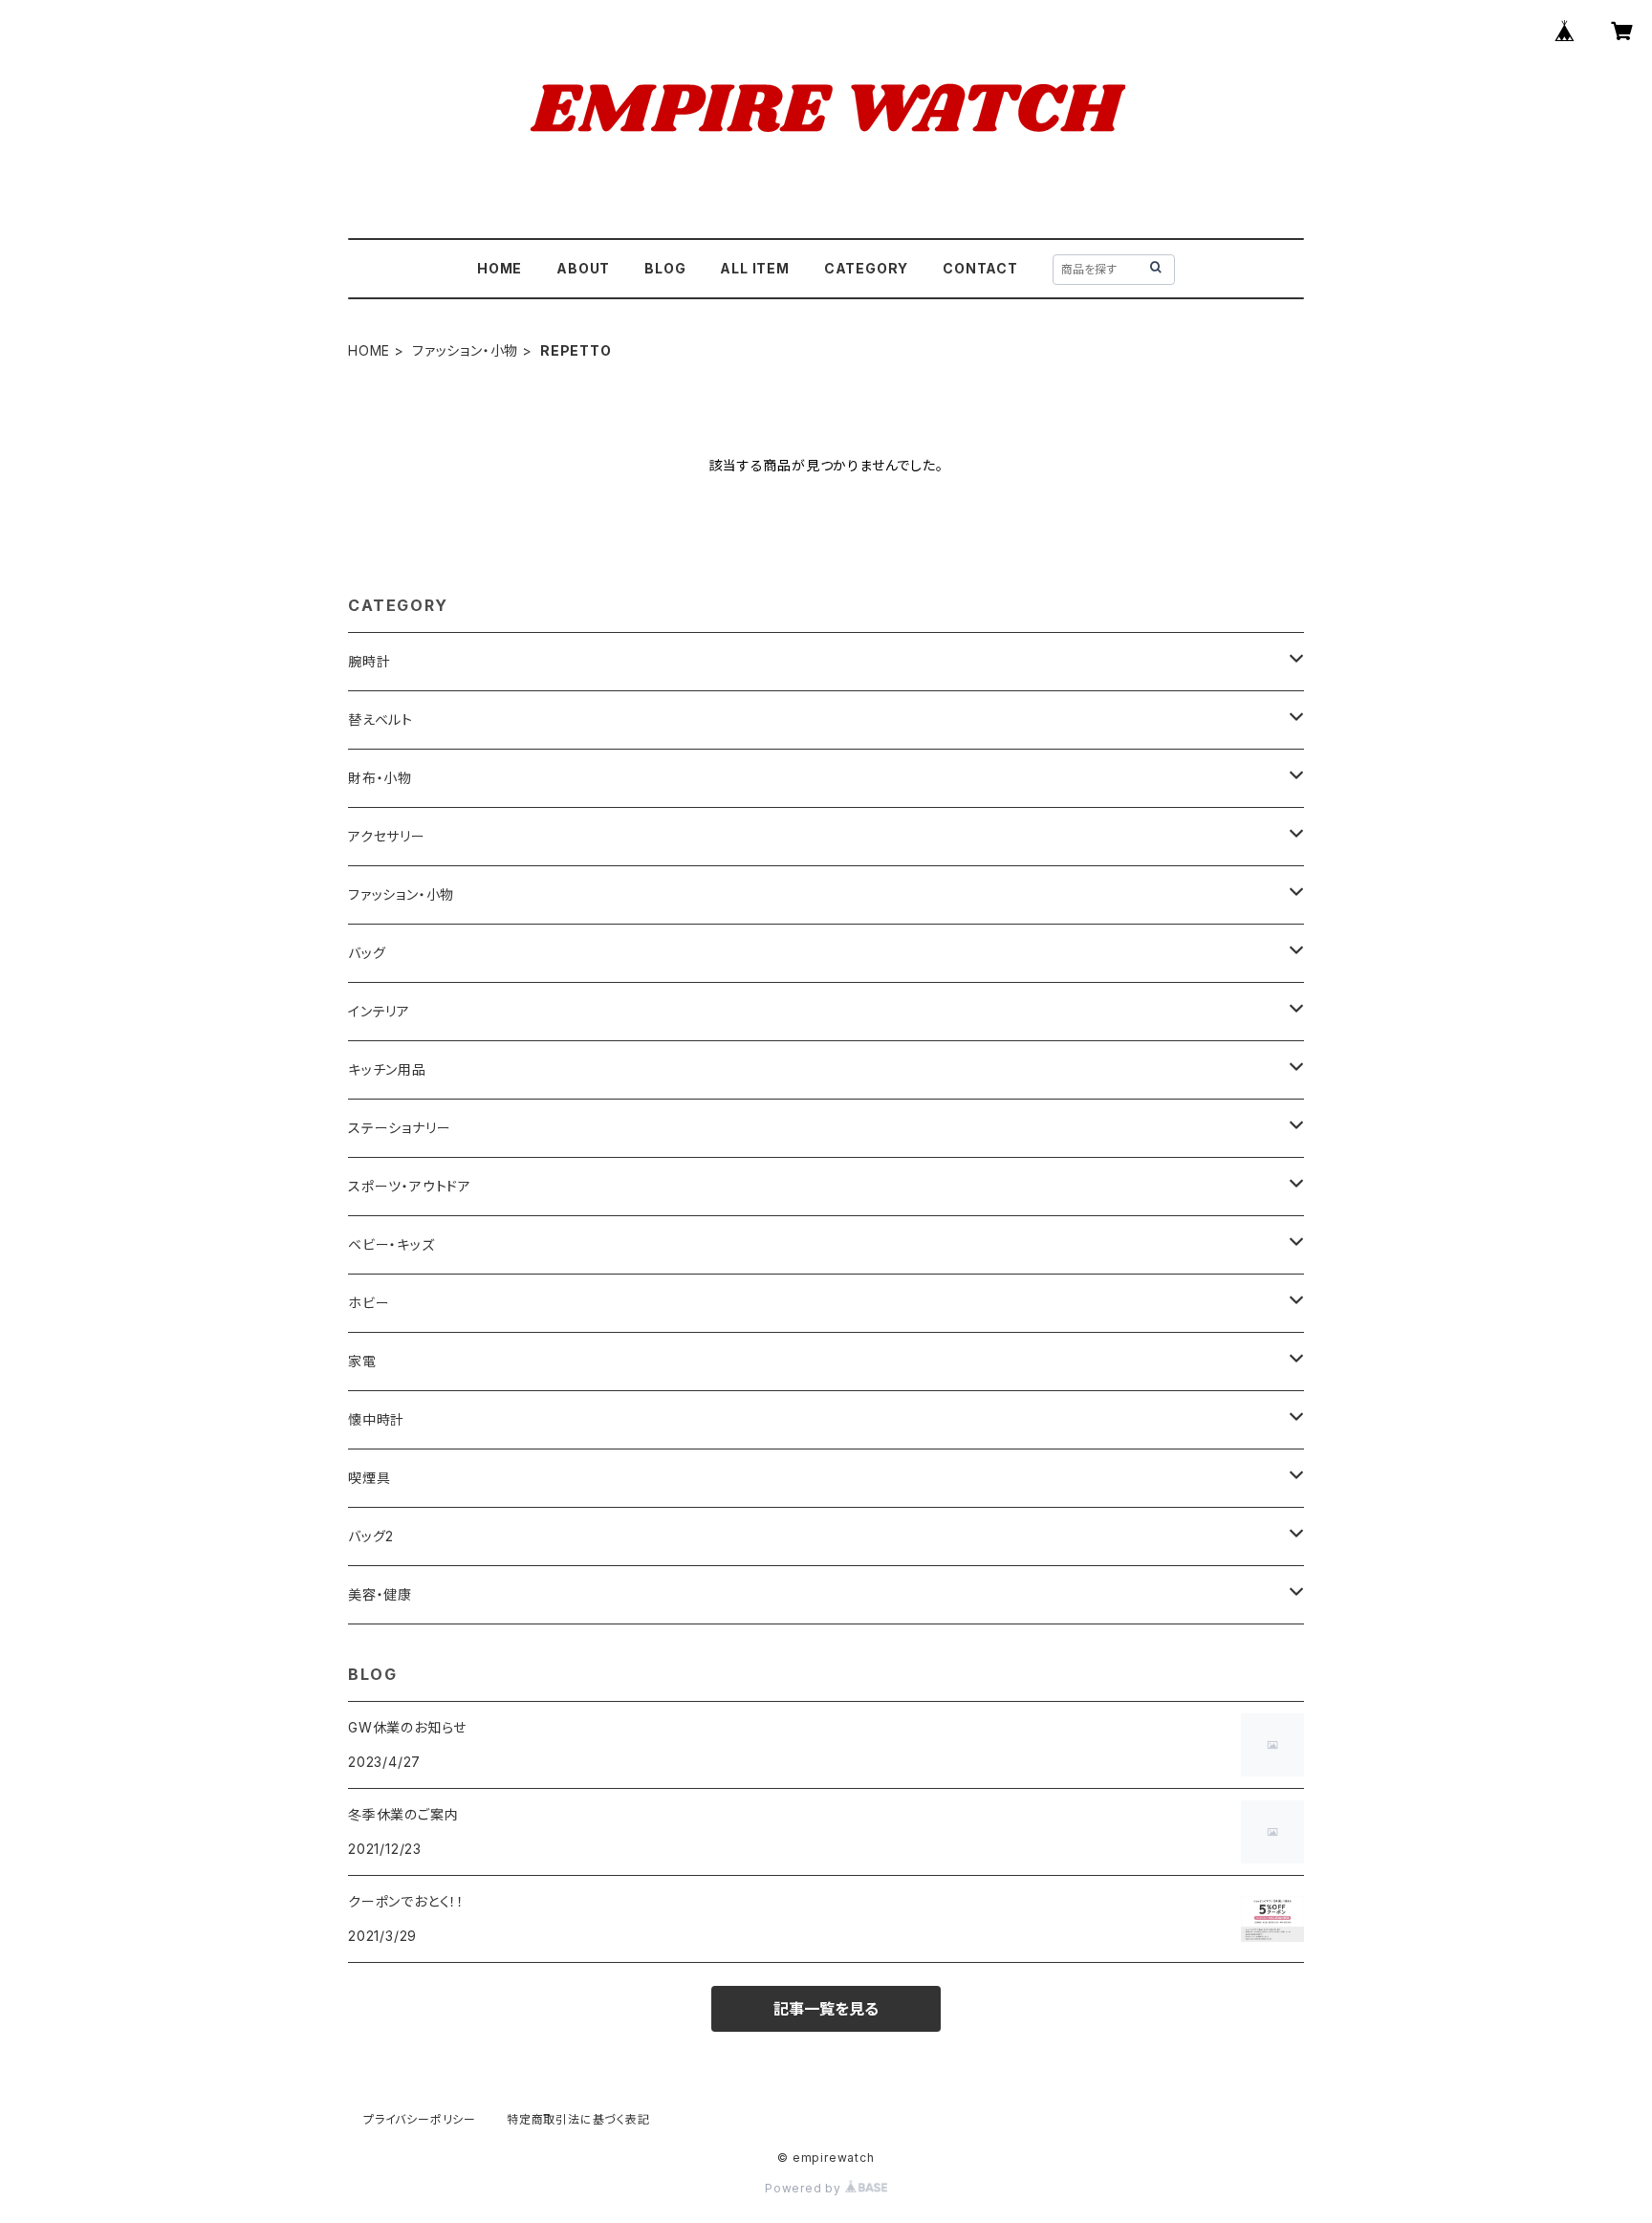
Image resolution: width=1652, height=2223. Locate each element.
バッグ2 (371, 1536)
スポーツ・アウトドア (410, 1186)
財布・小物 (380, 778)
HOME (500, 268)
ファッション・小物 (465, 350)
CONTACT (980, 268)
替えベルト (380, 719)
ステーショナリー (399, 1128)
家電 (362, 1361)
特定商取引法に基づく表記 (578, 2119)
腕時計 (369, 661)
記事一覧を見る (826, 2009)
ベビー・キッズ (391, 1244)
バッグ (367, 953)
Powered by (805, 2188)
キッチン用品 (387, 1069)
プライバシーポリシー (420, 2119)
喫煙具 (369, 1478)
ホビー (369, 1303)
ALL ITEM (754, 268)
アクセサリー (387, 836)
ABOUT (583, 268)
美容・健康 (380, 1594)
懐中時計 (376, 1419)
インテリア (379, 1011)
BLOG (665, 268)
